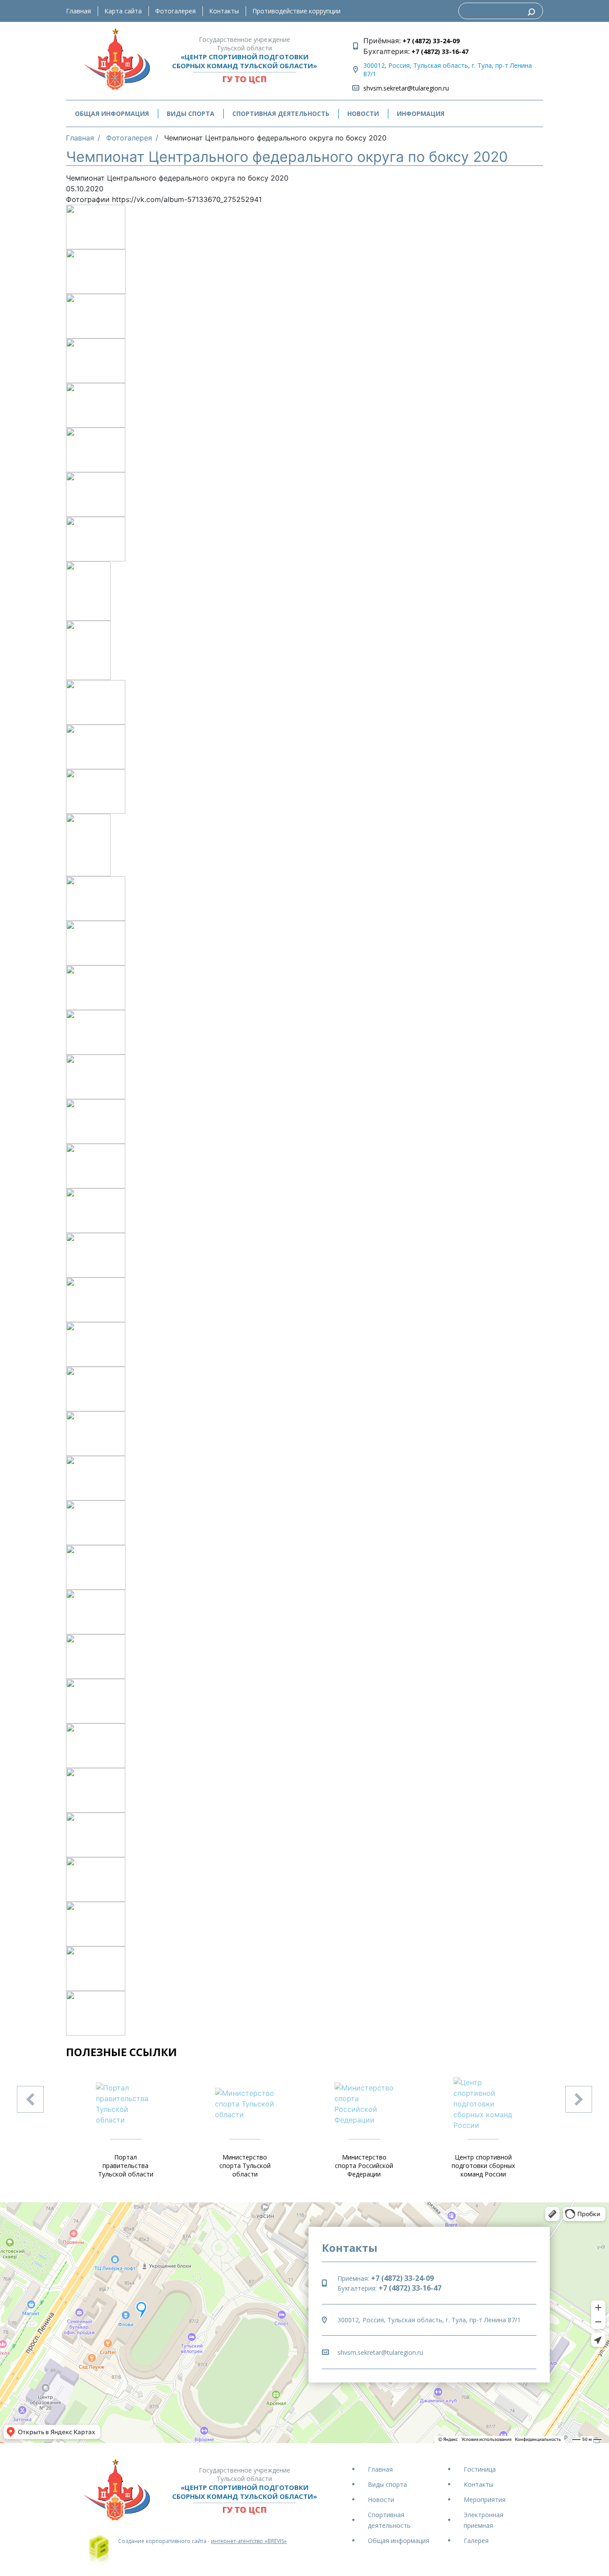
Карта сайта (123, 11)
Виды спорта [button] (191, 113)
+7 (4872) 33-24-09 (430, 41)
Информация (421, 113)
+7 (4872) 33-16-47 (439, 52)
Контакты (224, 11)
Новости (363, 113)
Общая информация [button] (112, 113)
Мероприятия (485, 2500)
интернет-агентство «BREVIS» (249, 2541)
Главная (78, 11)
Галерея (476, 2541)
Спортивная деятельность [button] (281, 113)
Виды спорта (387, 2484)
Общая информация (399, 2541)
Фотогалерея (175, 11)
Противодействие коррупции (296, 11)
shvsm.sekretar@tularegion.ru (406, 88)
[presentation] (30, 2099)
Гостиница (480, 2469)
